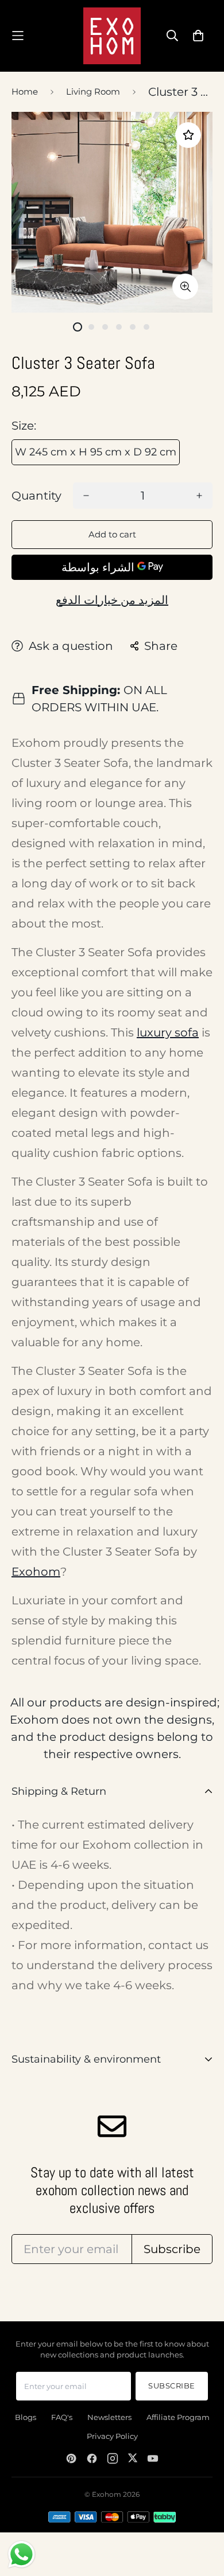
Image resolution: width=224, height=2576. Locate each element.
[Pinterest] (71, 2458)
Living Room (93, 91)
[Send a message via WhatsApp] (22, 2554)
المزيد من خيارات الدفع (112, 600)
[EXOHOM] (112, 36)
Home (25, 91)
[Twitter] (133, 2458)
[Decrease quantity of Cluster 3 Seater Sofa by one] (86, 496)
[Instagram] (113, 2458)
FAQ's (62, 2417)
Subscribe (172, 2386)
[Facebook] (92, 2458)
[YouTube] (153, 2458)
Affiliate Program (178, 2417)
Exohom (36, 1572)
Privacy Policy (112, 2436)
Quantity (36, 496)
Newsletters (109, 2417)
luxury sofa (168, 1032)
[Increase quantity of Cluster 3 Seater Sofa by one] (199, 496)
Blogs (26, 2417)
